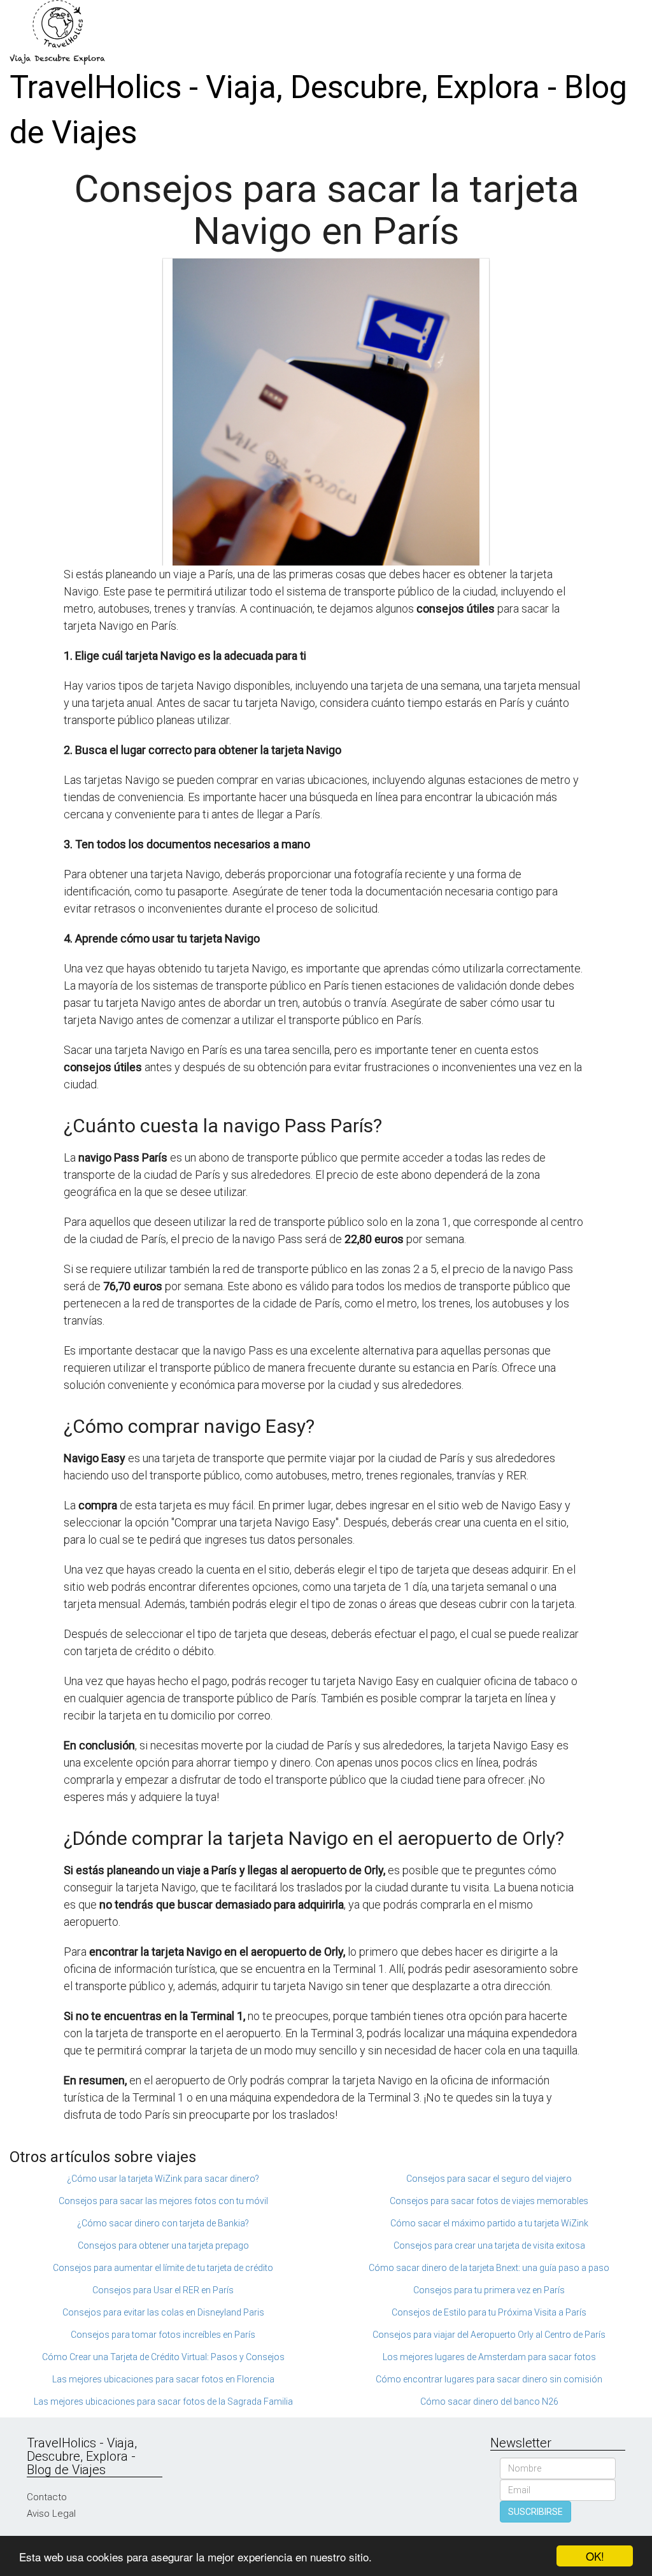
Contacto (47, 2497)
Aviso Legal (51, 2514)
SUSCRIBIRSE (535, 2512)
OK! (595, 2556)
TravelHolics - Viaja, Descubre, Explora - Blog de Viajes (318, 110)
